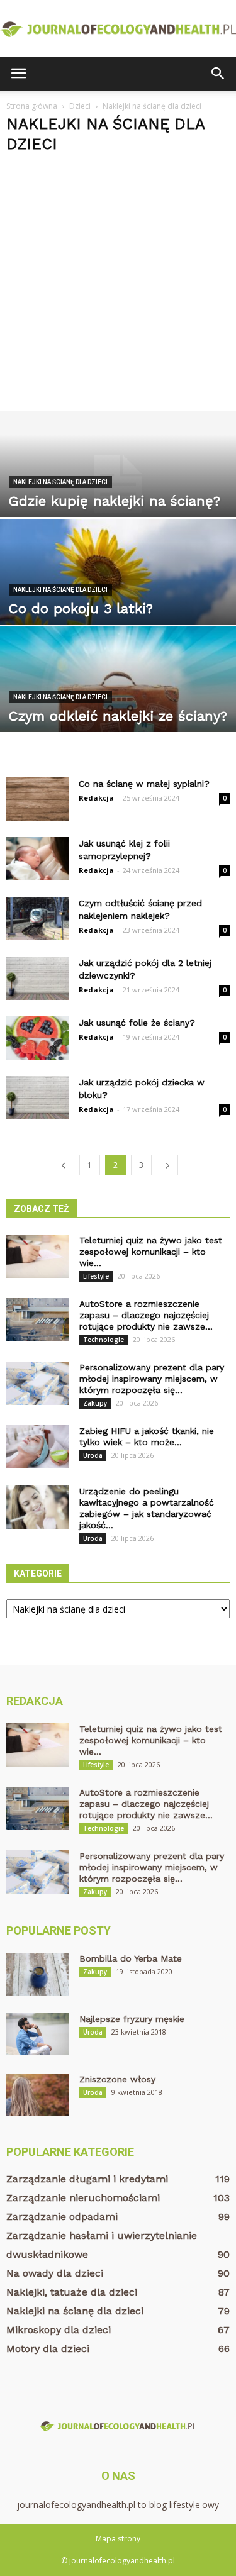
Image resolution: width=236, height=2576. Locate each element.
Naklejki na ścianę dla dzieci (60, 482)
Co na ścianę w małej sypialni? (144, 784)
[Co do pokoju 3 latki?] (118, 592)
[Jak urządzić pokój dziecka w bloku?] (38, 1098)
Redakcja (96, 798)
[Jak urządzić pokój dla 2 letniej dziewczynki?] (38, 978)
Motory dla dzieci (48, 2349)
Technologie (104, 1340)
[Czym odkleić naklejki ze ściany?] (118, 699)
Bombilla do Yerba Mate (131, 1958)
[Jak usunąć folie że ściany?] (38, 1038)
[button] (218, 74)
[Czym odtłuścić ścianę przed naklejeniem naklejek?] (38, 919)
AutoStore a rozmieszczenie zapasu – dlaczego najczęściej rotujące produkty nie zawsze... (146, 1315)
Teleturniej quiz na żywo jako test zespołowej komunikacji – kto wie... (151, 1252)
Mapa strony (118, 2539)
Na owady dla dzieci (55, 2273)
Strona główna (32, 106)
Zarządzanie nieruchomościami (83, 2198)
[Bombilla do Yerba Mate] (38, 1974)
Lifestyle (96, 1276)
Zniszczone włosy (117, 2079)
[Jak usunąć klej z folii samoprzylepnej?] (38, 859)
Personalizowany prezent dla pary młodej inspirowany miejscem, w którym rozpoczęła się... (152, 1379)
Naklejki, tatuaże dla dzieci (72, 2292)
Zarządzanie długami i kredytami (87, 2179)
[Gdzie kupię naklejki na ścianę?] (118, 484)
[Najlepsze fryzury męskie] (38, 2034)
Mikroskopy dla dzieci (59, 2330)
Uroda (93, 1455)
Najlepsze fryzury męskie (132, 2019)
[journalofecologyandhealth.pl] (118, 29)
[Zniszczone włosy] (38, 2095)
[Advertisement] (118, 287)
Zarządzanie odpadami (62, 2217)
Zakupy (95, 1403)
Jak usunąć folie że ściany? (137, 1023)
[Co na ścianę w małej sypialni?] (38, 799)
